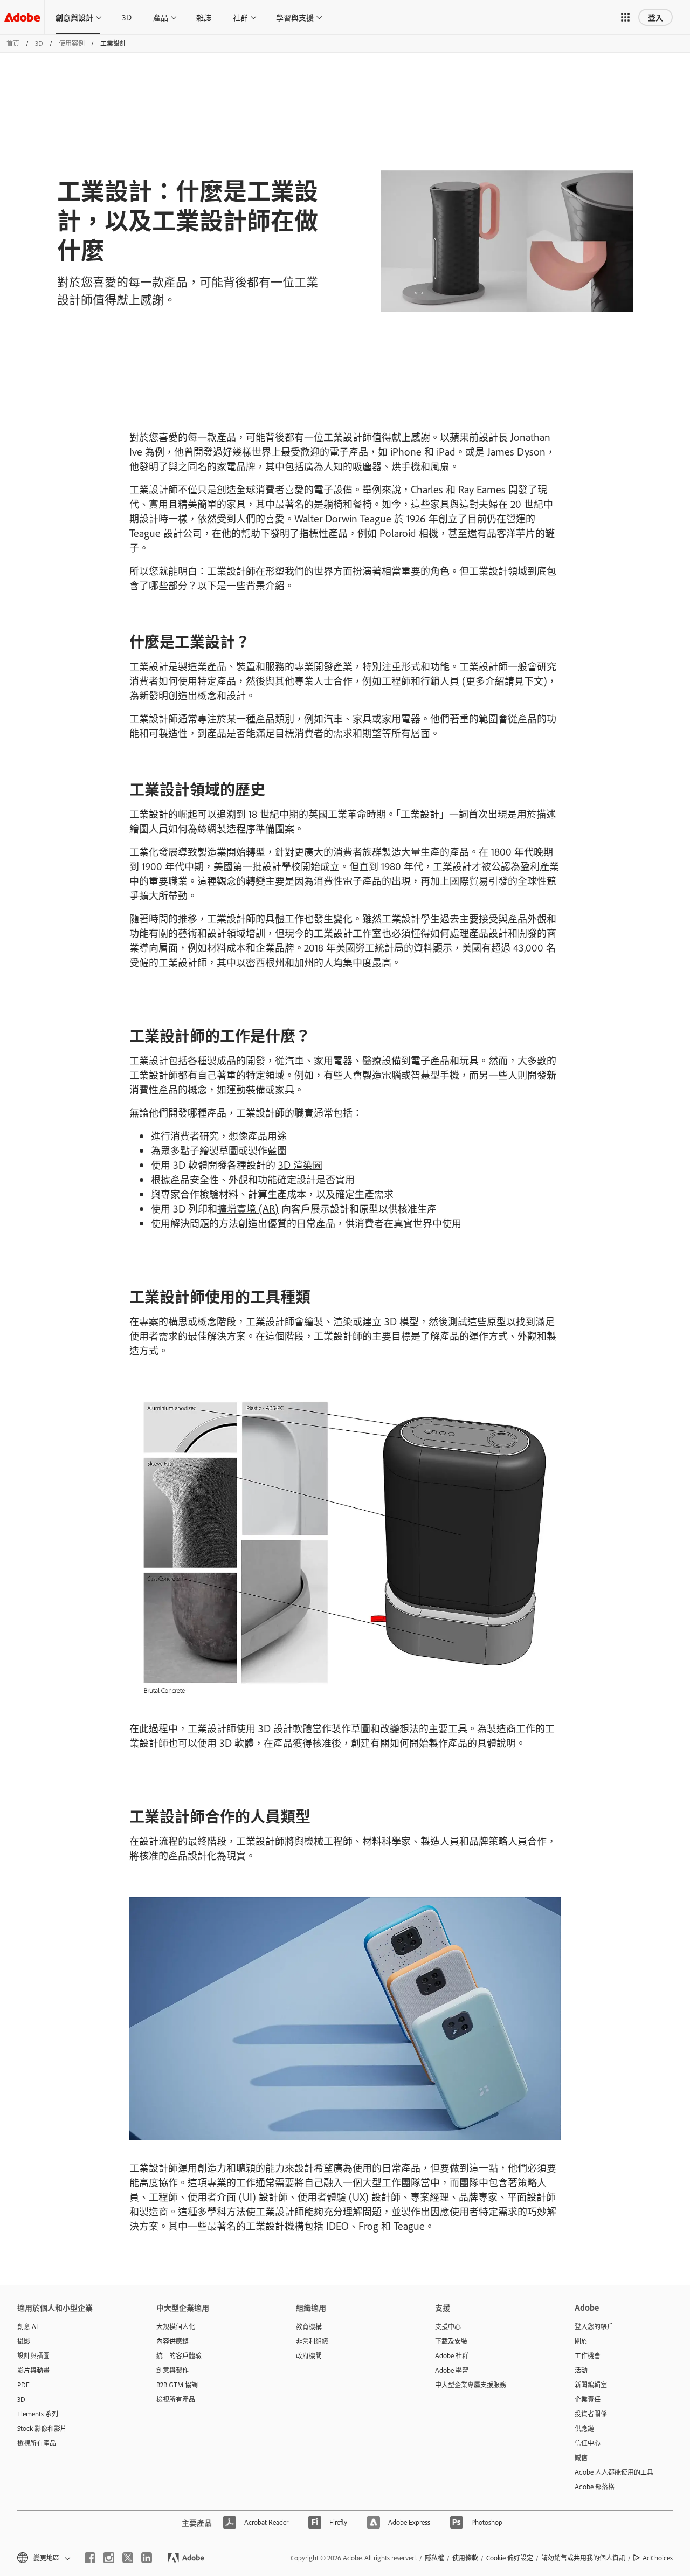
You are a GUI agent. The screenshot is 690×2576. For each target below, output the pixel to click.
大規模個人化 (176, 2326)
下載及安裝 (451, 2341)
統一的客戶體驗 (179, 2355)
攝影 (24, 2341)
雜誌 (204, 17)
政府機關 (309, 2355)
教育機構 (309, 2326)
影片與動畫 (33, 2370)
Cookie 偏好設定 (510, 2558)
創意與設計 (74, 17)
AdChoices (658, 2558)
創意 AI (27, 2326)
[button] (625, 17)
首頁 (13, 43)
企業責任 (588, 2399)
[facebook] (90, 2558)
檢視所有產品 (37, 2443)
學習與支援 (295, 17)
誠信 (581, 2457)
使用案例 (72, 43)
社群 (240, 17)
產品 (161, 17)
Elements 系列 (38, 2414)
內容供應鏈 (172, 2341)
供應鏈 (584, 2428)
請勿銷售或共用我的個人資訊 (583, 2558)
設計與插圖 (33, 2355)
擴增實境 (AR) (248, 1208)
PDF (23, 2385)
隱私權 (434, 2558)
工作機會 (588, 2355)
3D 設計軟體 (285, 1728)
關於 (581, 2341)
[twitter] (128, 2558)
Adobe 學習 (452, 2370)
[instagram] (109, 2558)
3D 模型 (402, 1321)
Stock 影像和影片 (42, 2428)
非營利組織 (312, 2341)
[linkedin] (147, 2558)
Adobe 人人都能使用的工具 (614, 2472)
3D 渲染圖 (300, 1165)
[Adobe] (22, 17)
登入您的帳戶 (594, 2326)
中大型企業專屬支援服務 (471, 2385)
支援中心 (448, 2326)
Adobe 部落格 (595, 2487)
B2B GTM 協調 (177, 2385)
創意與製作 (172, 2370)
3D (127, 17)
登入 (655, 17)
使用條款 (465, 2558)
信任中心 (588, 2443)
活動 (581, 2370)
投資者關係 (591, 2414)
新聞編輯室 (591, 2385)
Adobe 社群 (452, 2355)
